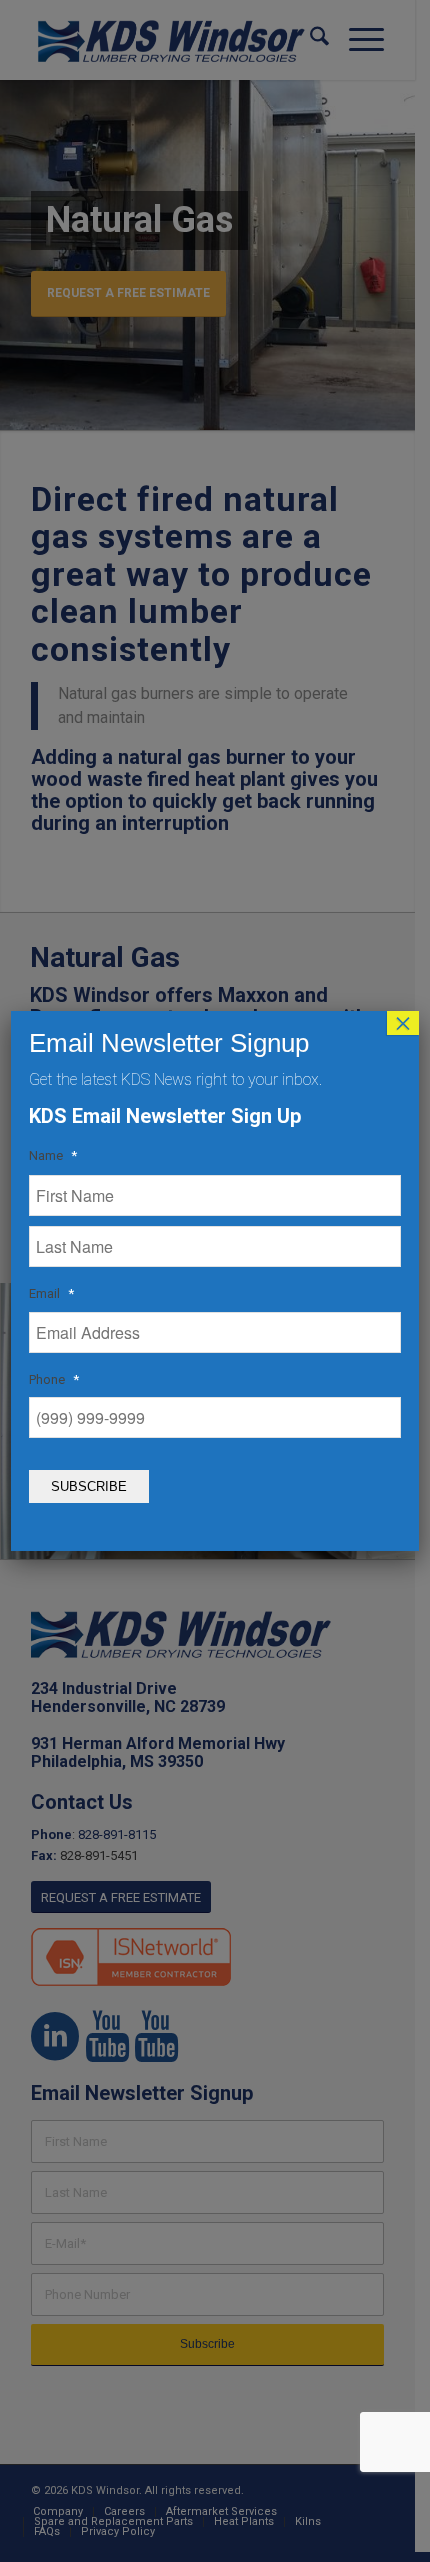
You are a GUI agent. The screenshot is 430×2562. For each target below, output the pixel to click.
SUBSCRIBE (89, 1486)
